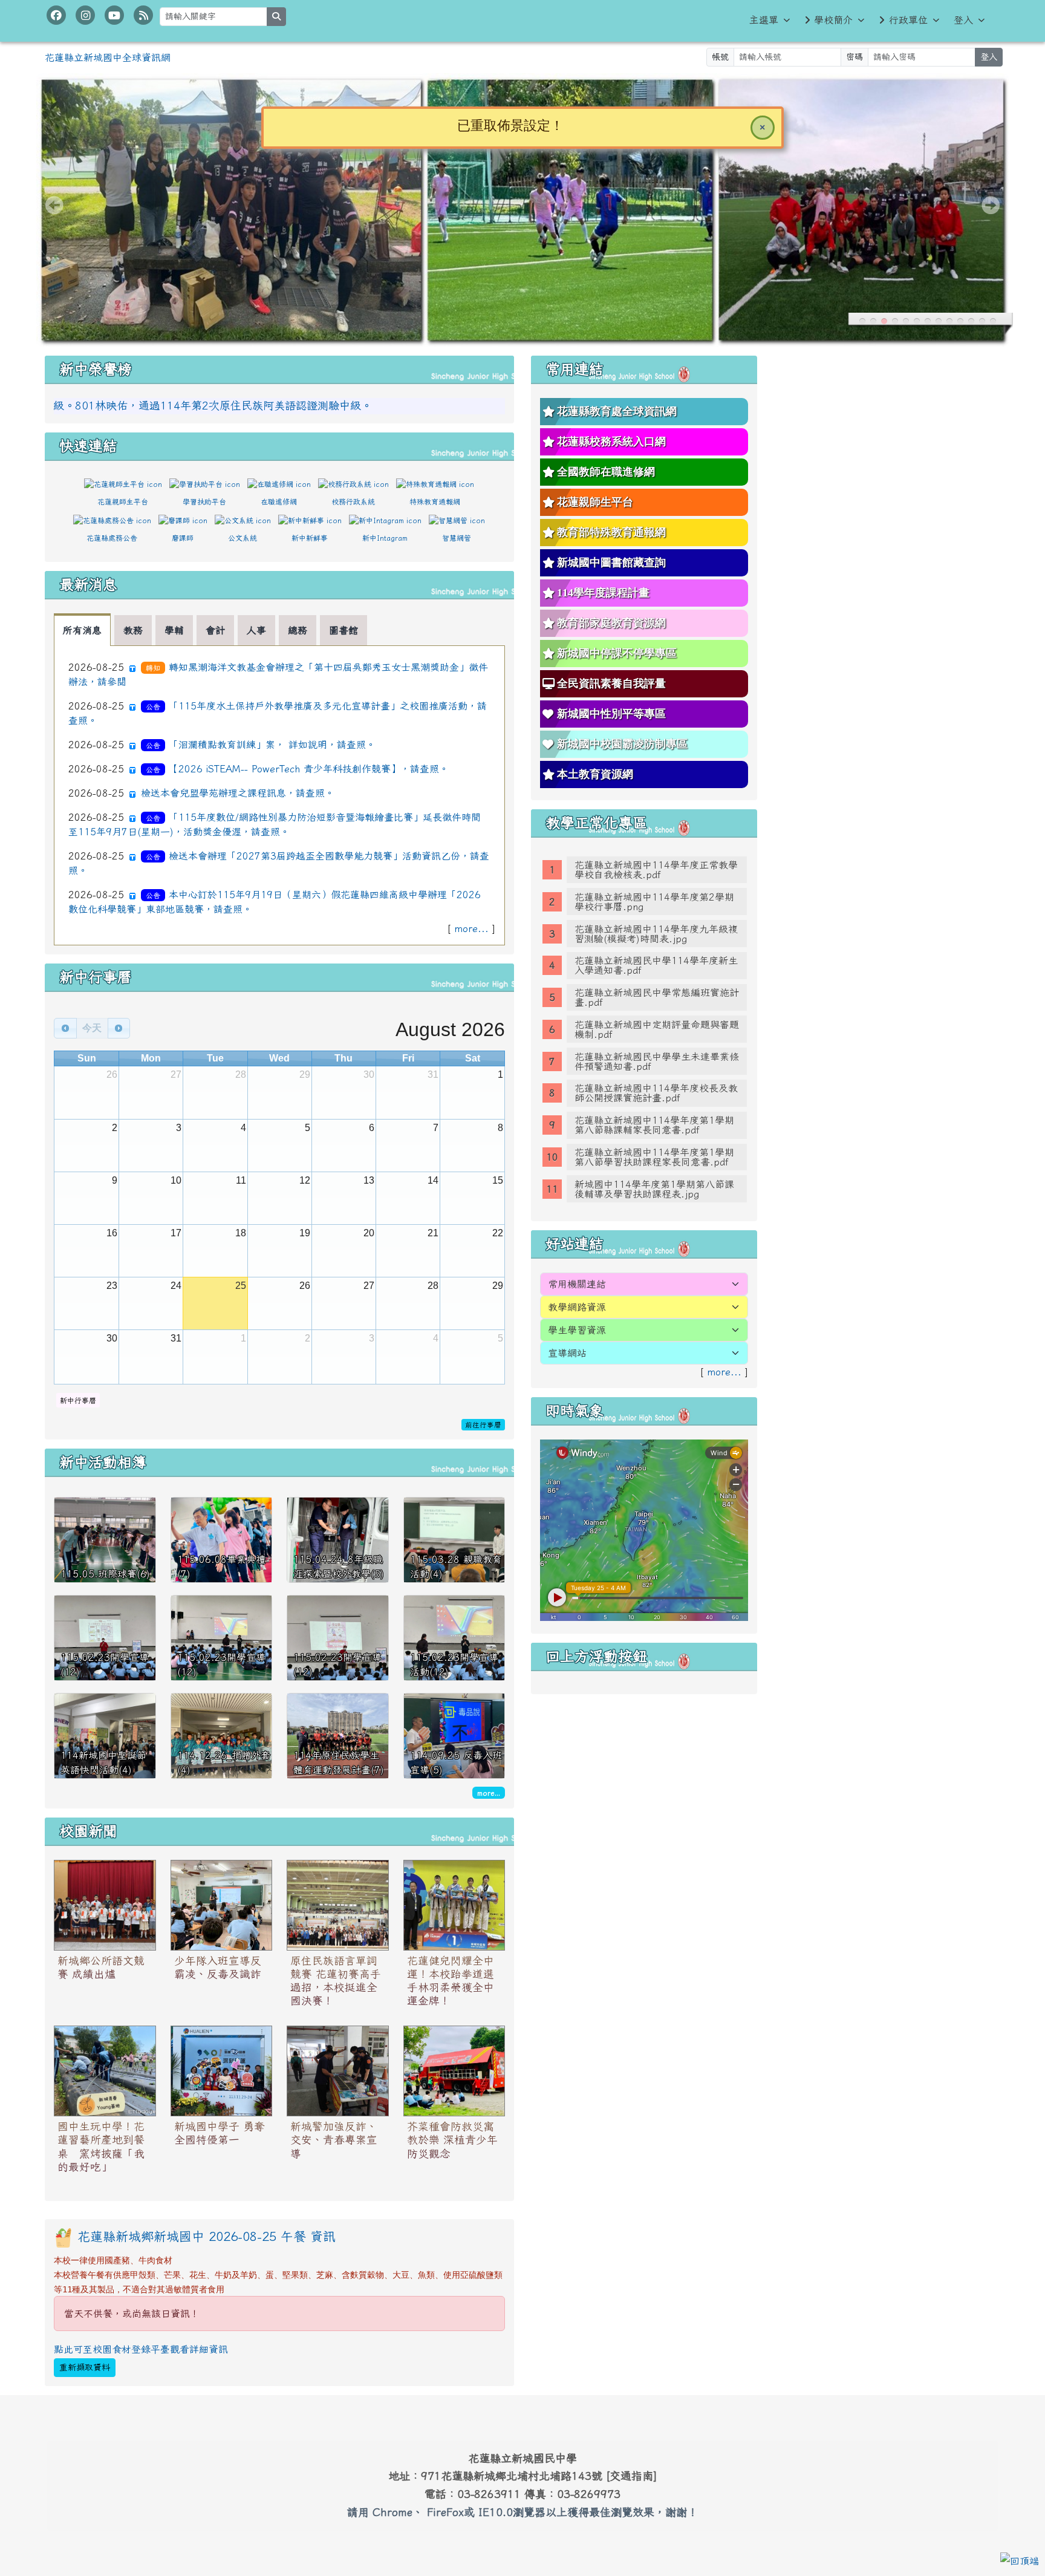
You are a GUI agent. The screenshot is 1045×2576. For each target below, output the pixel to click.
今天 (92, 1028)
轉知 (153, 668)
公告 (153, 706)
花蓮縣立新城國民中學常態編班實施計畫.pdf (657, 997)
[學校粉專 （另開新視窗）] (56, 15)
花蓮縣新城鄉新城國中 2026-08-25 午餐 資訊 (207, 2236)
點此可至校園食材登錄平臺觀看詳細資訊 (141, 2349)
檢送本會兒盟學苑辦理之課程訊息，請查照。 (238, 793)
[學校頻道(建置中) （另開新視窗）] (114, 15)
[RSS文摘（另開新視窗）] (143, 15)
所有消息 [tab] (82, 630)
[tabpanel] (279, 795)
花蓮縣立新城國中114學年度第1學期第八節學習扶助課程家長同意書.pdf (654, 1157)
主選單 (764, 20)
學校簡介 (833, 20)
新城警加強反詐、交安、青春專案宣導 (334, 2140)
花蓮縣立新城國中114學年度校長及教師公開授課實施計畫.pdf (656, 1093)
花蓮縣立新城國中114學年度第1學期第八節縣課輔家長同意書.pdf (654, 1125)
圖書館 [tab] (343, 630)
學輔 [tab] (174, 630)
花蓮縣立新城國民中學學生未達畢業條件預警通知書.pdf (657, 1061)
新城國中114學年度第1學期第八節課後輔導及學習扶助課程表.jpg (654, 1189)
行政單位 (908, 20)
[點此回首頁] (522, 210)
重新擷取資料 (85, 2367)
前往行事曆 (483, 1425)
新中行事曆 (78, 1400)
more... (471, 928)
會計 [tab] (215, 630)
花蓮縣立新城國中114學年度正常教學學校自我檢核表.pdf (656, 870)
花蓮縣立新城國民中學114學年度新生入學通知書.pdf (656, 965)
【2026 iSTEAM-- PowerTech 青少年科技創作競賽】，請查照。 (309, 769)
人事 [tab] (256, 630)
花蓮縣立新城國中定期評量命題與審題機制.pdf (657, 1029)
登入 (963, 20)
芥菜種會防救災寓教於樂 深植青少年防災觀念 (452, 2140)
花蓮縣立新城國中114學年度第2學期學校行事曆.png (654, 902)
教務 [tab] (133, 630)
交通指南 (631, 2476)
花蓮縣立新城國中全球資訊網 (108, 57)
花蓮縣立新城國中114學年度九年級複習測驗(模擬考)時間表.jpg (656, 934)
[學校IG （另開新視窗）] (85, 15)
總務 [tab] (298, 630)
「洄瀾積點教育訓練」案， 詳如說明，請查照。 (272, 745)
